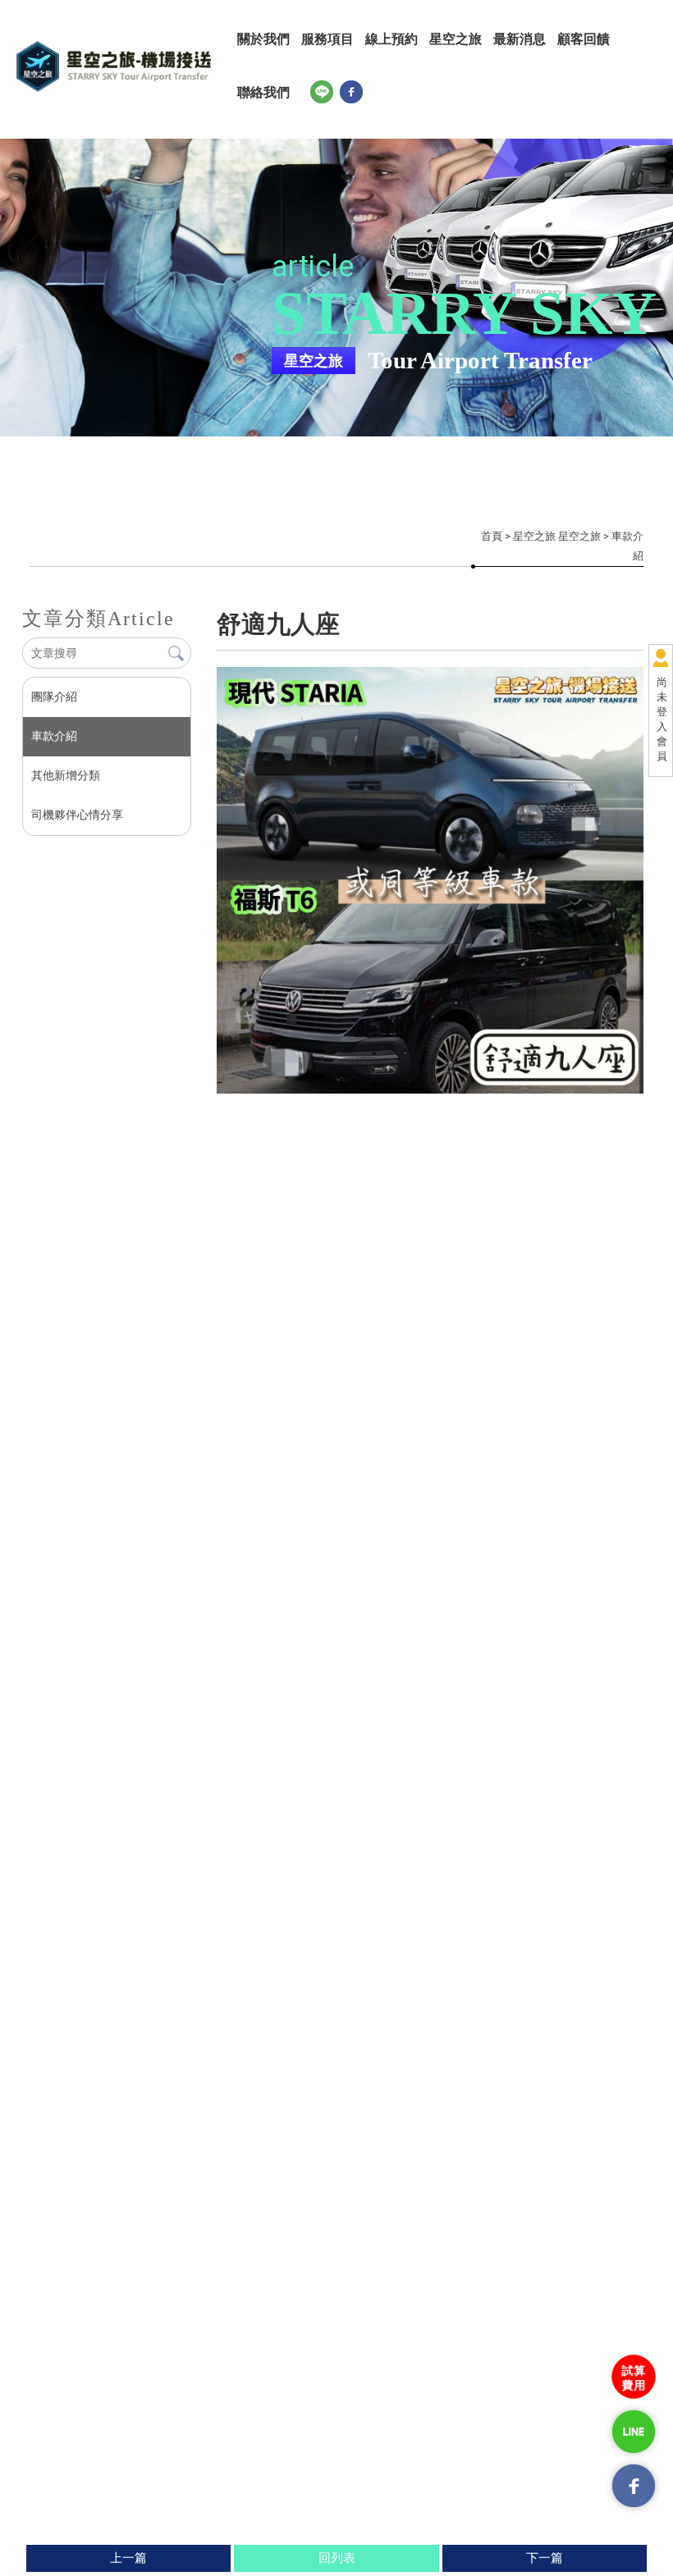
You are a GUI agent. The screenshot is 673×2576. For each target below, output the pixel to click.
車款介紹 (54, 736)
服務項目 (327, 39)
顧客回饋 (584, 39)
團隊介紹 (54, 697)
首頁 (492, 536)
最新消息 (520, 39)
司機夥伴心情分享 (77, 815)
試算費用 (634, 2377)
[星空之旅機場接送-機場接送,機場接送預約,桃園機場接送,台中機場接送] (114, 66)
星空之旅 (456, 39)
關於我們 (263, 39)
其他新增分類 (66, 775)
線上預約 (391, 39)
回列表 (337, 2558)
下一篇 (545, 2558)
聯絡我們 (263, 92)
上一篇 (128, 2558)
